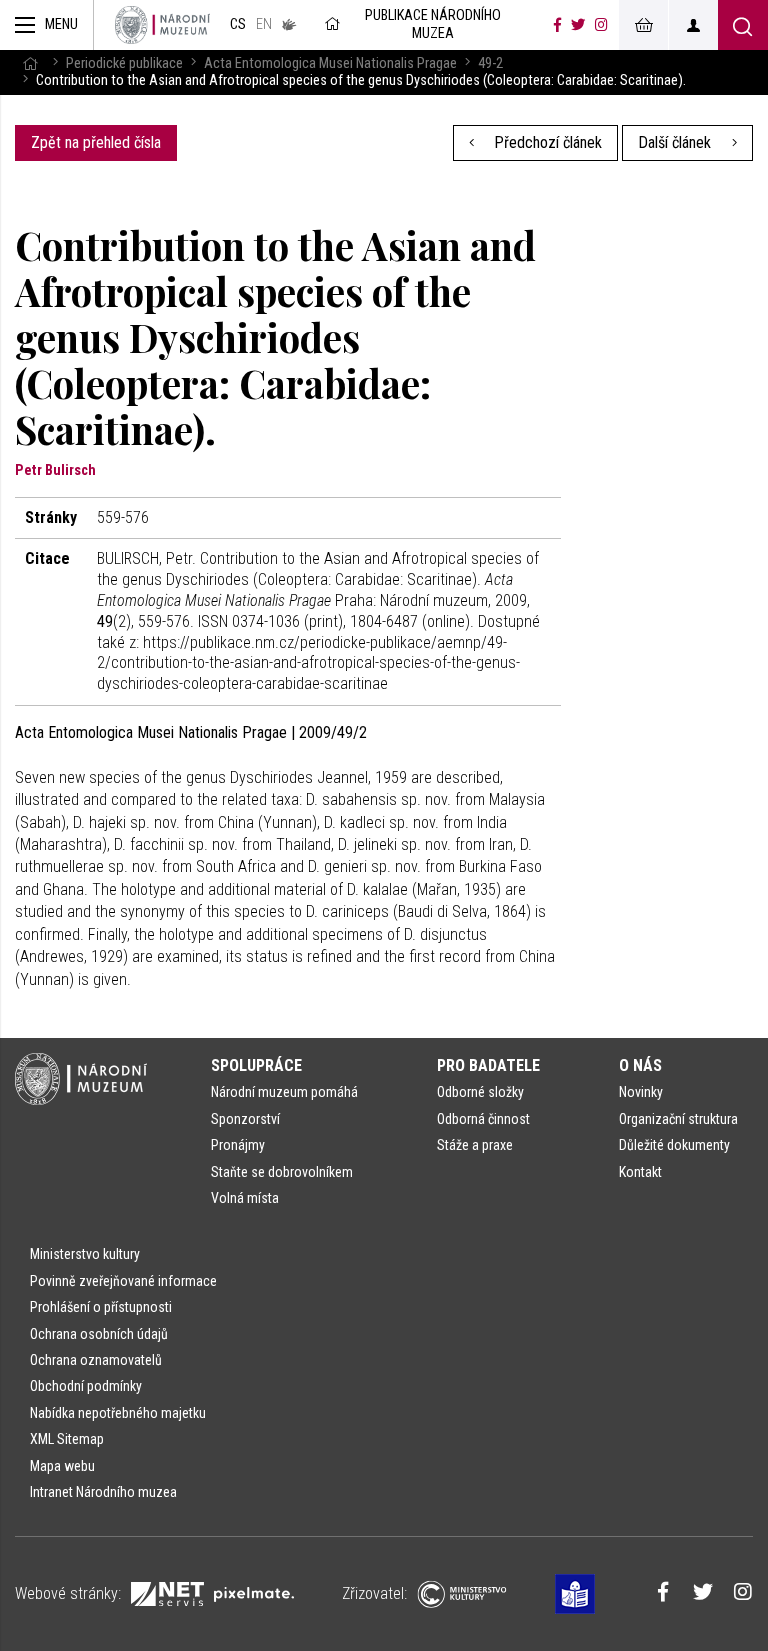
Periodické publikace (124, 63)
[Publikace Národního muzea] (162, 25)
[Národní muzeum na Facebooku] (557, 25)
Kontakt (640, 1172)
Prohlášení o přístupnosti (101, 1307)
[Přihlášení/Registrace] (693, 25)
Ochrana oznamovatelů (96, 1360)
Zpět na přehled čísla (96, 142)
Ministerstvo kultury (85, 1254)
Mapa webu (62, 1466)
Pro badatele (488, 1065)
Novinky (641, 1092)
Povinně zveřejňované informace (123, 1281)
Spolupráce (256, 1065)
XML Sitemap (67, 1439)
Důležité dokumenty (674, 1145)
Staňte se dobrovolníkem (282, 1172)
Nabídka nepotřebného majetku (118, 1413)
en (264, 24)
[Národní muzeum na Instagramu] (601, 25)
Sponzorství (245, 1119)
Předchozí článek (546, 142)
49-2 (490, 63)
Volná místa (245, 1198)
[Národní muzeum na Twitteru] (578, 25)
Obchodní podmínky (86, 1386)
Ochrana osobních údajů (99, 1334)
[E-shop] (643, 25)
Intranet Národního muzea (103, 1492)
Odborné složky (480, 1092)
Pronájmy (238, 1145)
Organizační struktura (678, 1119)
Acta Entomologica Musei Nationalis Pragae (330, 63)
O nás (640, 1065)
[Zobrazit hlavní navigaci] (47, 25)
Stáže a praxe (475, 1145)
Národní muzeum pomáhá (284, 1092)
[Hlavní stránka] (30, 63)
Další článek (676, 142)
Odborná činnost (483, 1119)
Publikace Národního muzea (433, 24)
